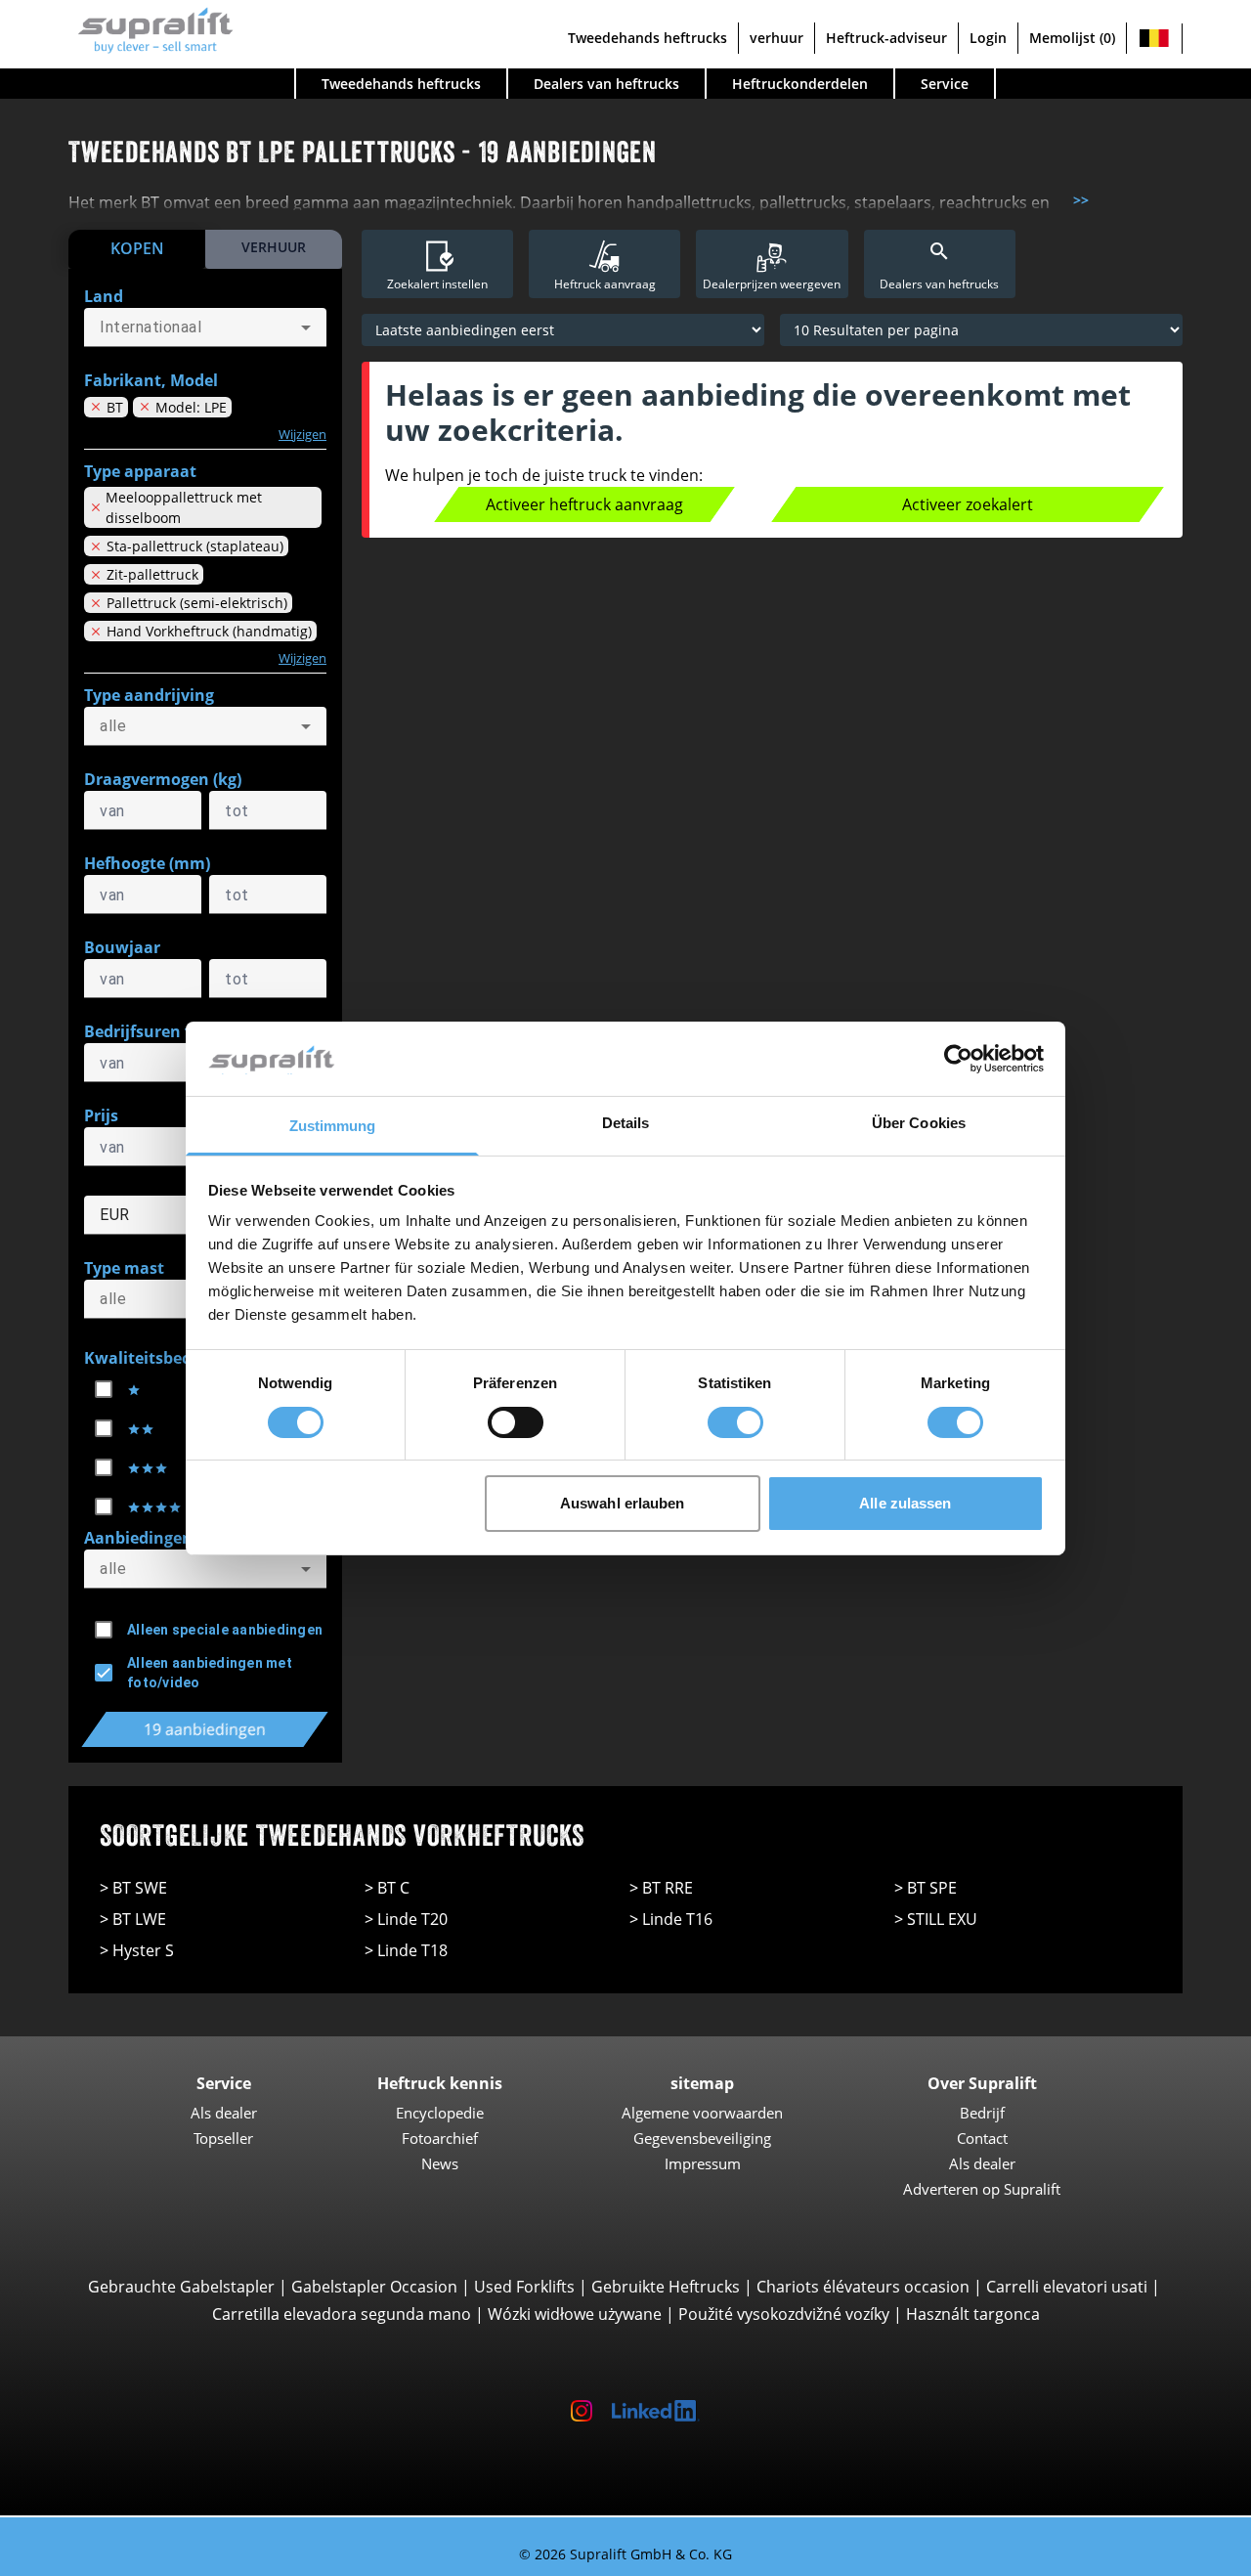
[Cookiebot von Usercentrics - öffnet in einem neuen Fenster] (958, 1059)
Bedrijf (982, 2113)
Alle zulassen (905, 1503)
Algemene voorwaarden (702, 2113)
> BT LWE (133, 1919)
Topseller (223, 2138)
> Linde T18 (406, 1950)
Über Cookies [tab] (919, 1123)
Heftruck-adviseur (886, 38)
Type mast (124, 1268)
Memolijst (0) (1072, 38)
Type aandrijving (149, 695)
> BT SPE (926, 1888)
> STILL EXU (936, 1919)
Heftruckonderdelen (800, 84)
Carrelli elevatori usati (1067, 2287)
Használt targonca (973, 2314)
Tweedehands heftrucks (647, 38)
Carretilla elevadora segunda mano (342, 2314)
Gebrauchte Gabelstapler (181, 2287)
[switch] (516, 1422)
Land (104, 296)
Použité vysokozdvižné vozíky (784, 2314)
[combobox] (205, 327)
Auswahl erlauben (623, 1503)
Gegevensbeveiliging (702, 2138)
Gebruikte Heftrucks (666, 2287)
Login (988, 38)
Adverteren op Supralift (982, 2189)
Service (945, 84)
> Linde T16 (671, 1919)
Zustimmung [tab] (333, 1126)
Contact (982, 2138)
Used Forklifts (524, 2287)
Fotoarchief (440, 2138)
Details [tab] (626, 1123)
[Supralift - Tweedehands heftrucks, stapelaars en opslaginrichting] (151, 28)
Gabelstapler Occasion (374, 2287)
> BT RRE (661, 1888)
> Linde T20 (406, 1919)
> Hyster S (137, 1950)
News (440, 2163)
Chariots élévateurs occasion (863, 2287)
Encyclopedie (440, 2113)
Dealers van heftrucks (606, 84)
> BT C (387, 1888)
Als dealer (224, 2113)
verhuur (776, 38)
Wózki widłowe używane (575, 2314)
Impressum (703, 2163)
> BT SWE (133, 1888)
